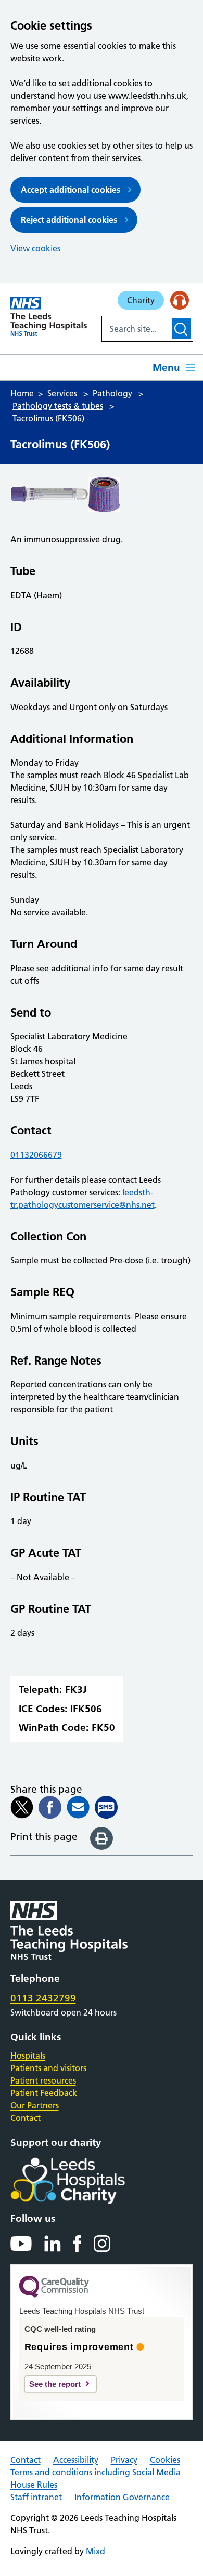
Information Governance (122, 2497)
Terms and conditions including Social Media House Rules (96, 2478)
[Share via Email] (78, 1807)
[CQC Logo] (54, 2295)
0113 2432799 (43, 1998)
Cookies (165, 2460)
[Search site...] (136, 329)
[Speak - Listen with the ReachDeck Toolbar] (180, 300)
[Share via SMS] (106, 1807)
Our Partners (35, 2105)
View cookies (35, 248)
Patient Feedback (44, 2093)
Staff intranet (36, 2497)
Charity (141, 300)
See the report (55, 2384)
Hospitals (28, 2056)
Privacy (124, 2460)
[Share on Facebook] (50, 1807)
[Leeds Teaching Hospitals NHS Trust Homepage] (49, 316)
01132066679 (36, 1155)
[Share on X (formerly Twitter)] (22, 1807)
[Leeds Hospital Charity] (85, 2181)
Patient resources (43, 2080)
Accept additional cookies (71, 190)
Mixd (96, 2551)
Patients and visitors (48, 2068)
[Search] (181, 329)
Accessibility (76, 2460)
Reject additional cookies (69, 220)
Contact (26, 2118)
